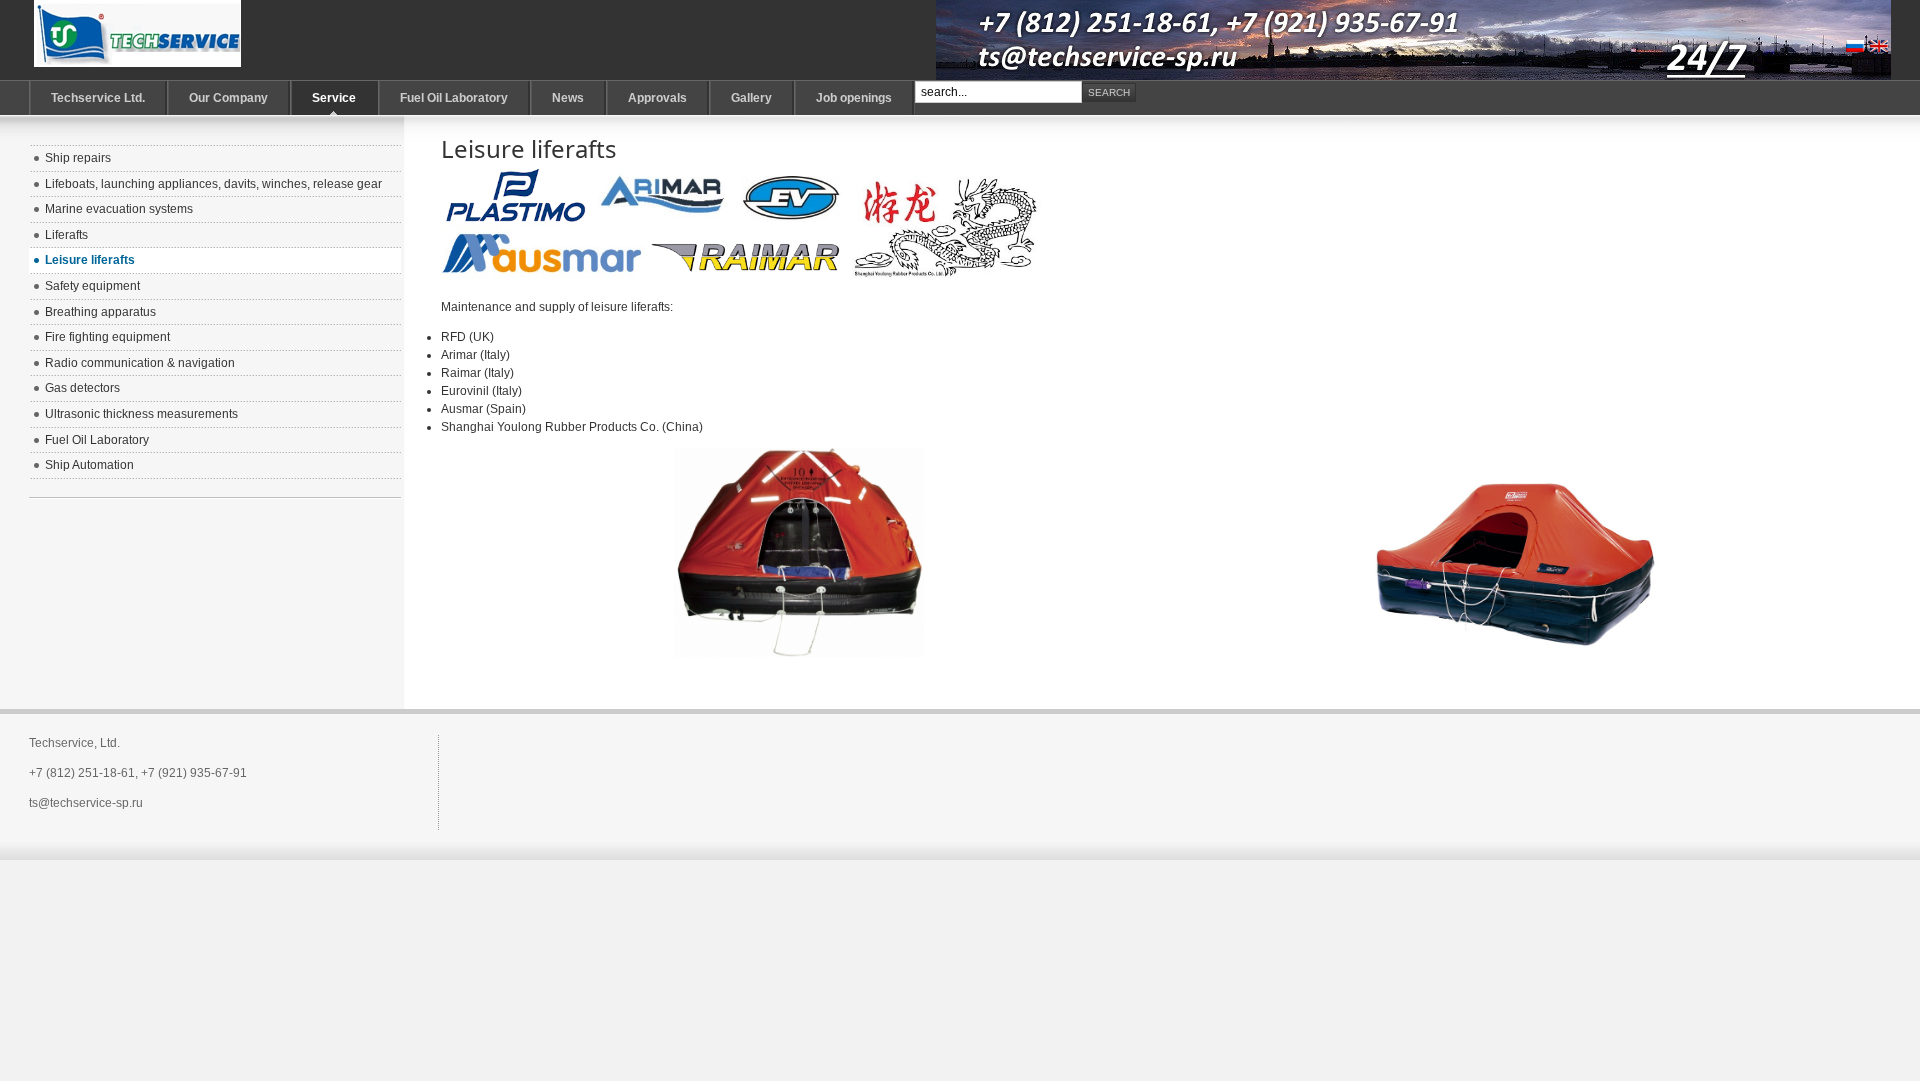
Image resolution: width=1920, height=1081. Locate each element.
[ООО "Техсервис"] (138, 40)
